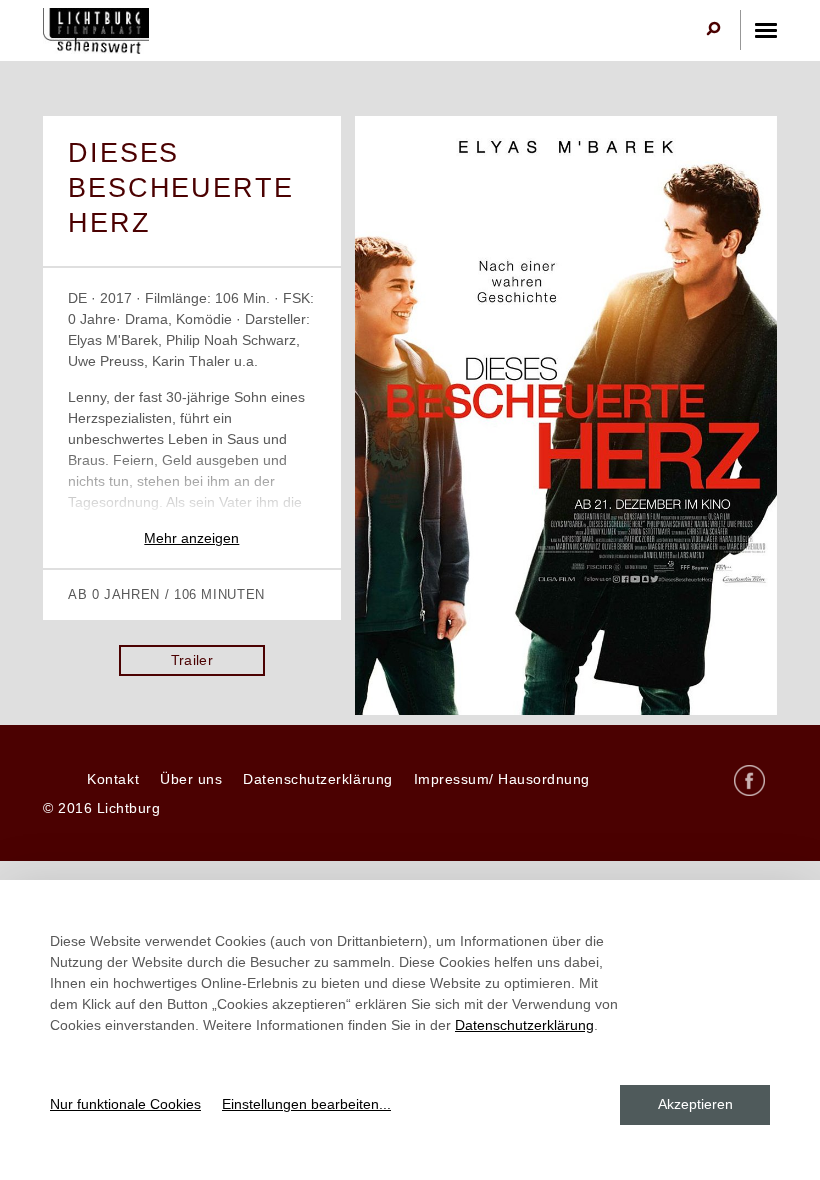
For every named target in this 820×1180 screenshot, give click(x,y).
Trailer (192, 660)
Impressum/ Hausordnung (502, 779)
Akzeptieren (695, 1104)
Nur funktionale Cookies (125, 1104)
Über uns (191, 779)
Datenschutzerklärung (317, 779)
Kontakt (113, 779)
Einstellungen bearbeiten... (306, 1104)
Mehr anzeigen (191, 538)
